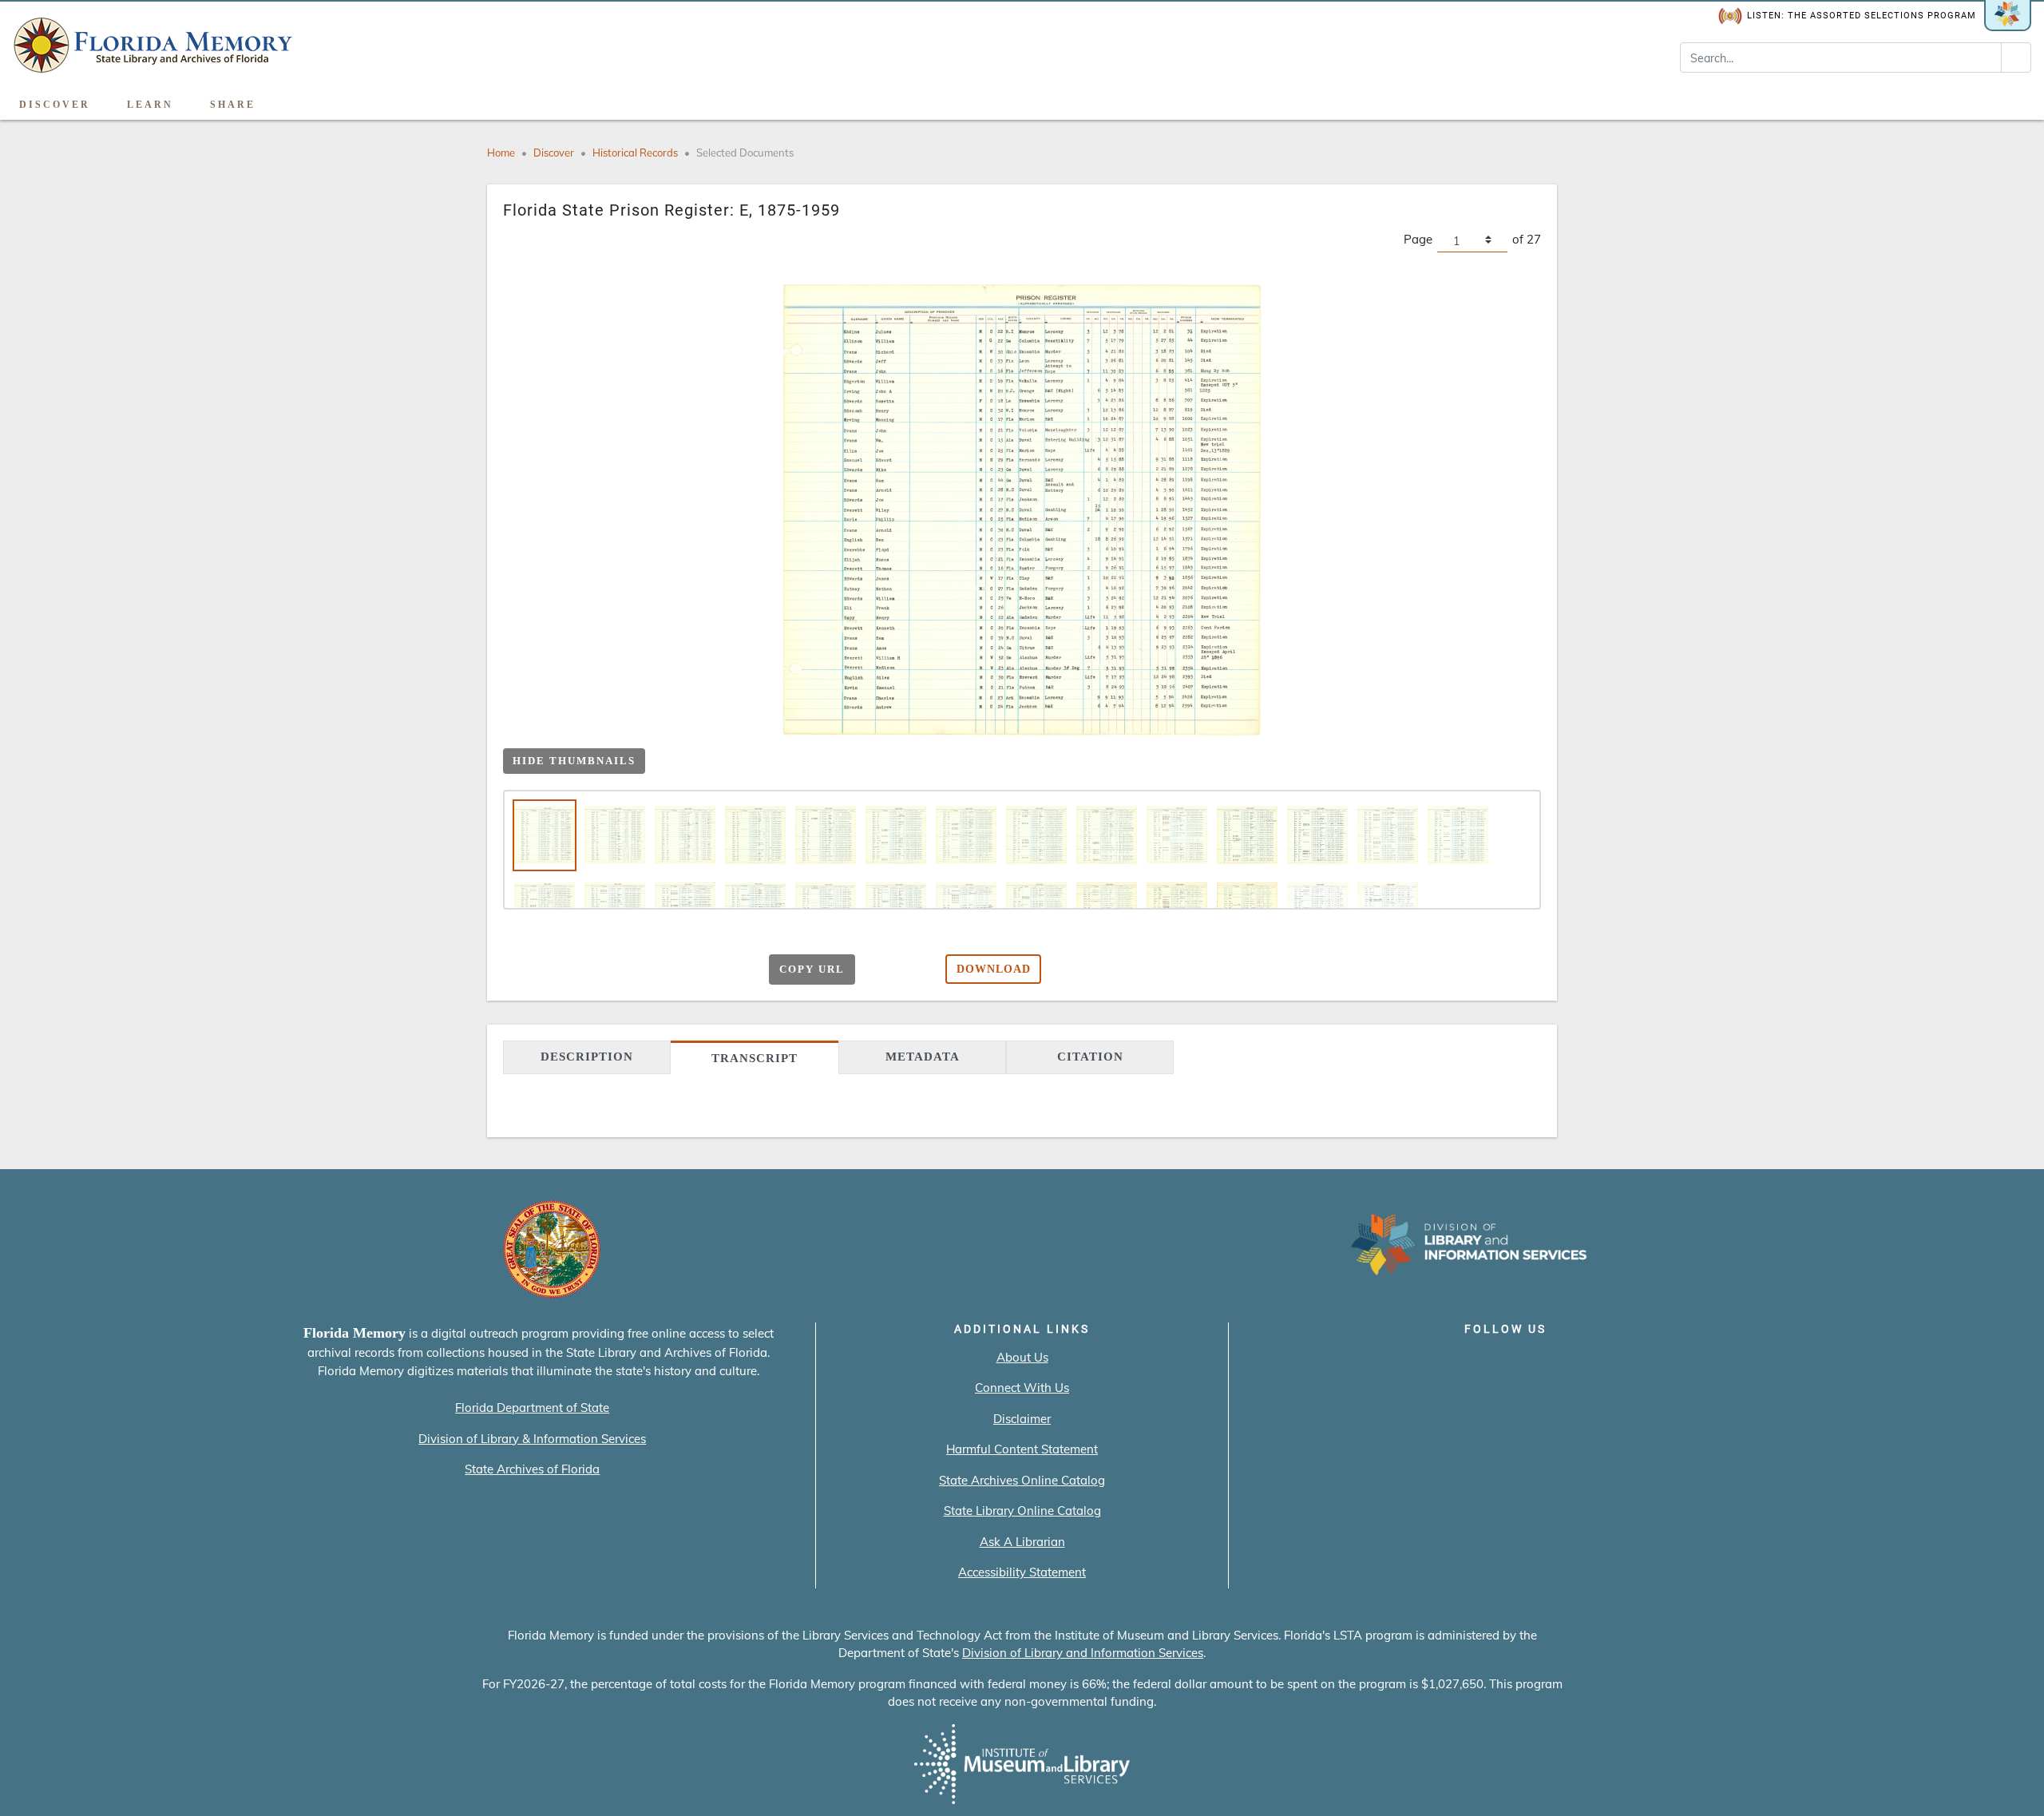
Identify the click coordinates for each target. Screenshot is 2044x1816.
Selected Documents (745, 153)
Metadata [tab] (923, 1057)
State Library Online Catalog (1022, 1511)
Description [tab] (587, 1057)
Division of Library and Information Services (1083, 1653)
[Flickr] (1596, 1362)
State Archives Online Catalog (1022, 1480)
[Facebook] (1414, 1362)
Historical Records (635, 153)
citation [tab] (1090, 1057)
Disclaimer (1022, 1419)
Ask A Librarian (1022, 1542)
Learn (150, 105)
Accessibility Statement (1022, 1572)
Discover (55, 105)
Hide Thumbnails (574, 761)
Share (233, 105)
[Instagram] (1505, 1362)
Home (501, 153)
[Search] (2016, 57)
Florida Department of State (532, 1408)
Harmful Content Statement (1022, 1449)
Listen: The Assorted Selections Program (1862, 16)
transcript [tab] (755, 1058)
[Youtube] (1551, 1362)
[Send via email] (593, 970)
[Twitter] (1460, 1362)
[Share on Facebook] (624, 970)
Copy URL (812, 969)
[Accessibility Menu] (2015, 99)
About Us (1022, 1357)
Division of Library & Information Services (532, 1439)
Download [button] (994, 969)
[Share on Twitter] (655, 970)
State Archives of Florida (532, 1469)
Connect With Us (1022, 1388)
